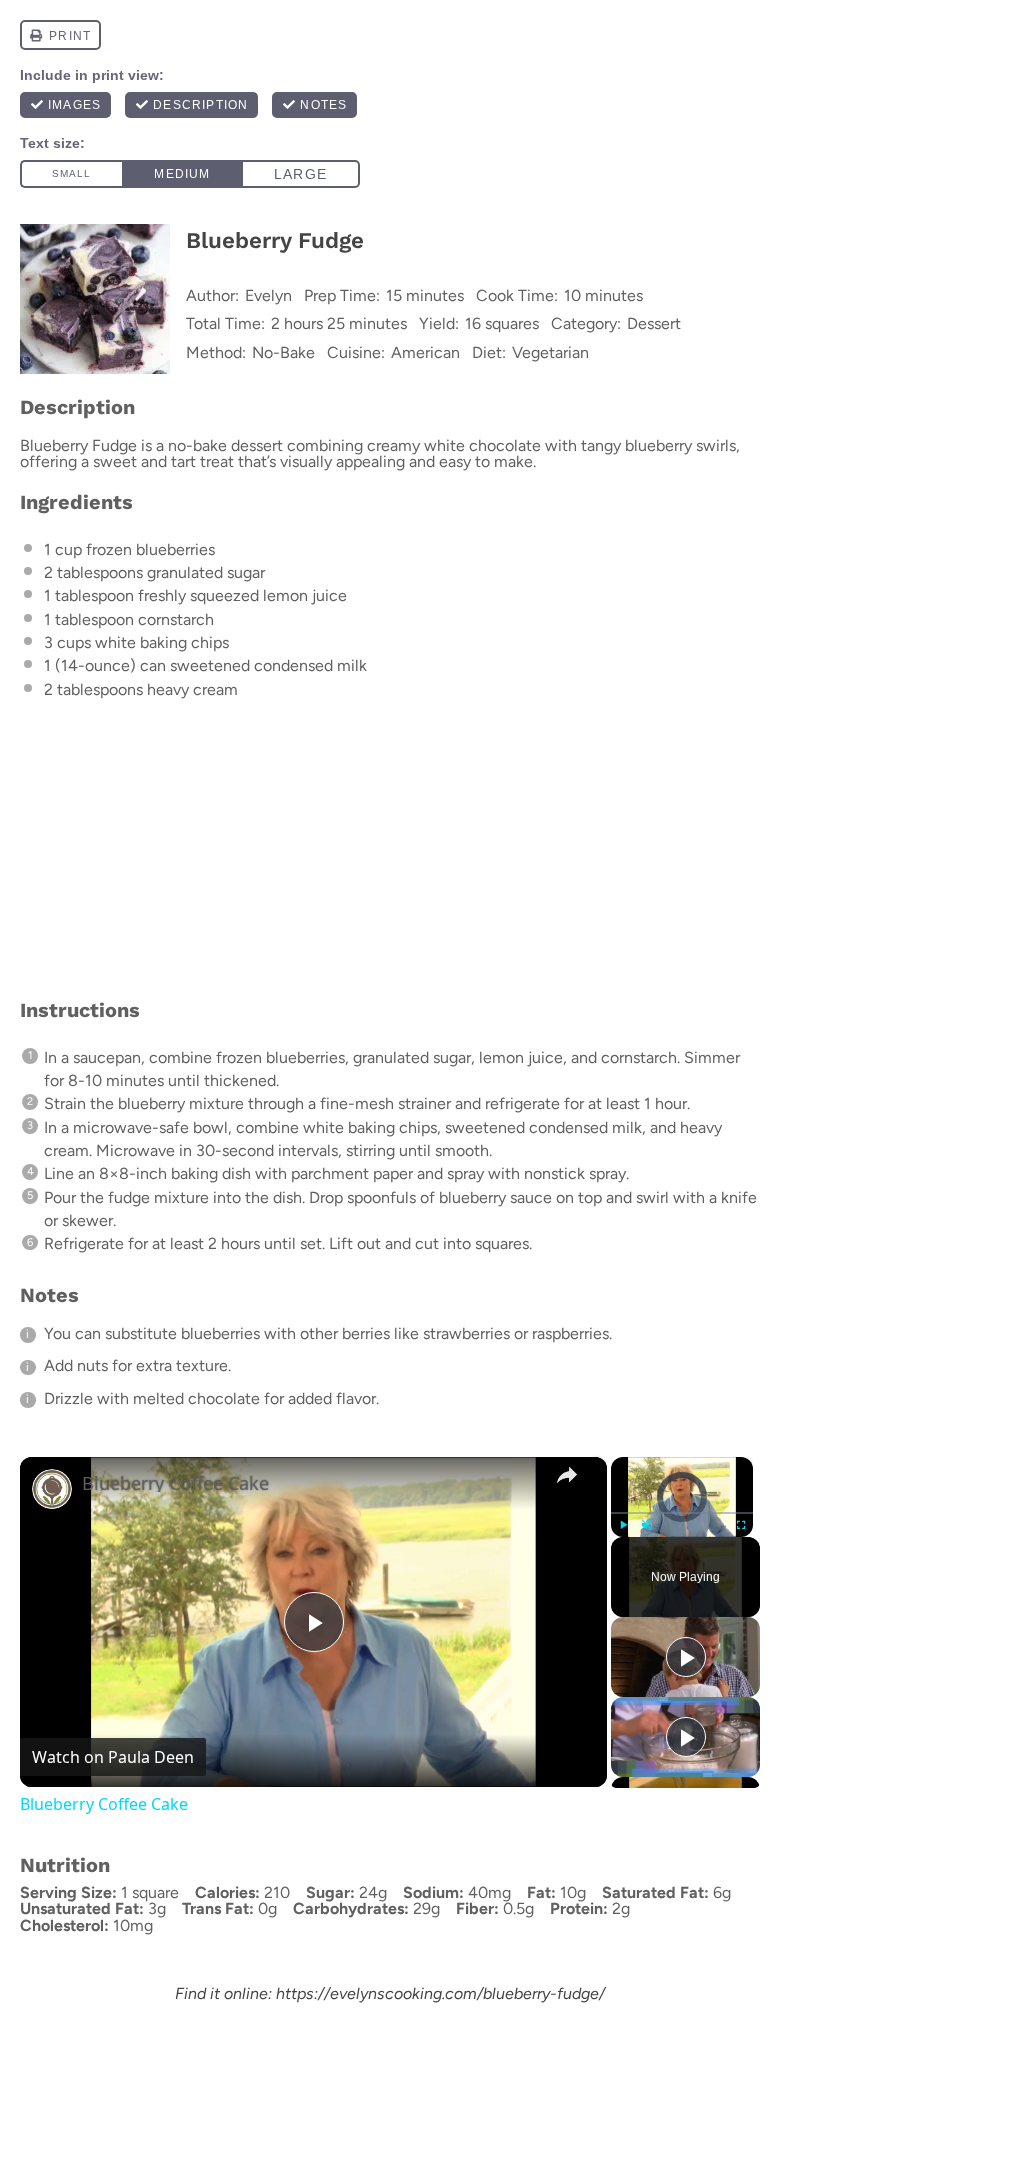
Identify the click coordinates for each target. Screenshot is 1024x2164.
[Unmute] (647, 1525)
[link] (52, 1489)
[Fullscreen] (741, 1525)
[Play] (623, 1525)
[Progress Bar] (682, 1513)
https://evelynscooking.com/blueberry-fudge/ (440, 1993)
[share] (567, 1475)
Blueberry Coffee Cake (175, 1483)
